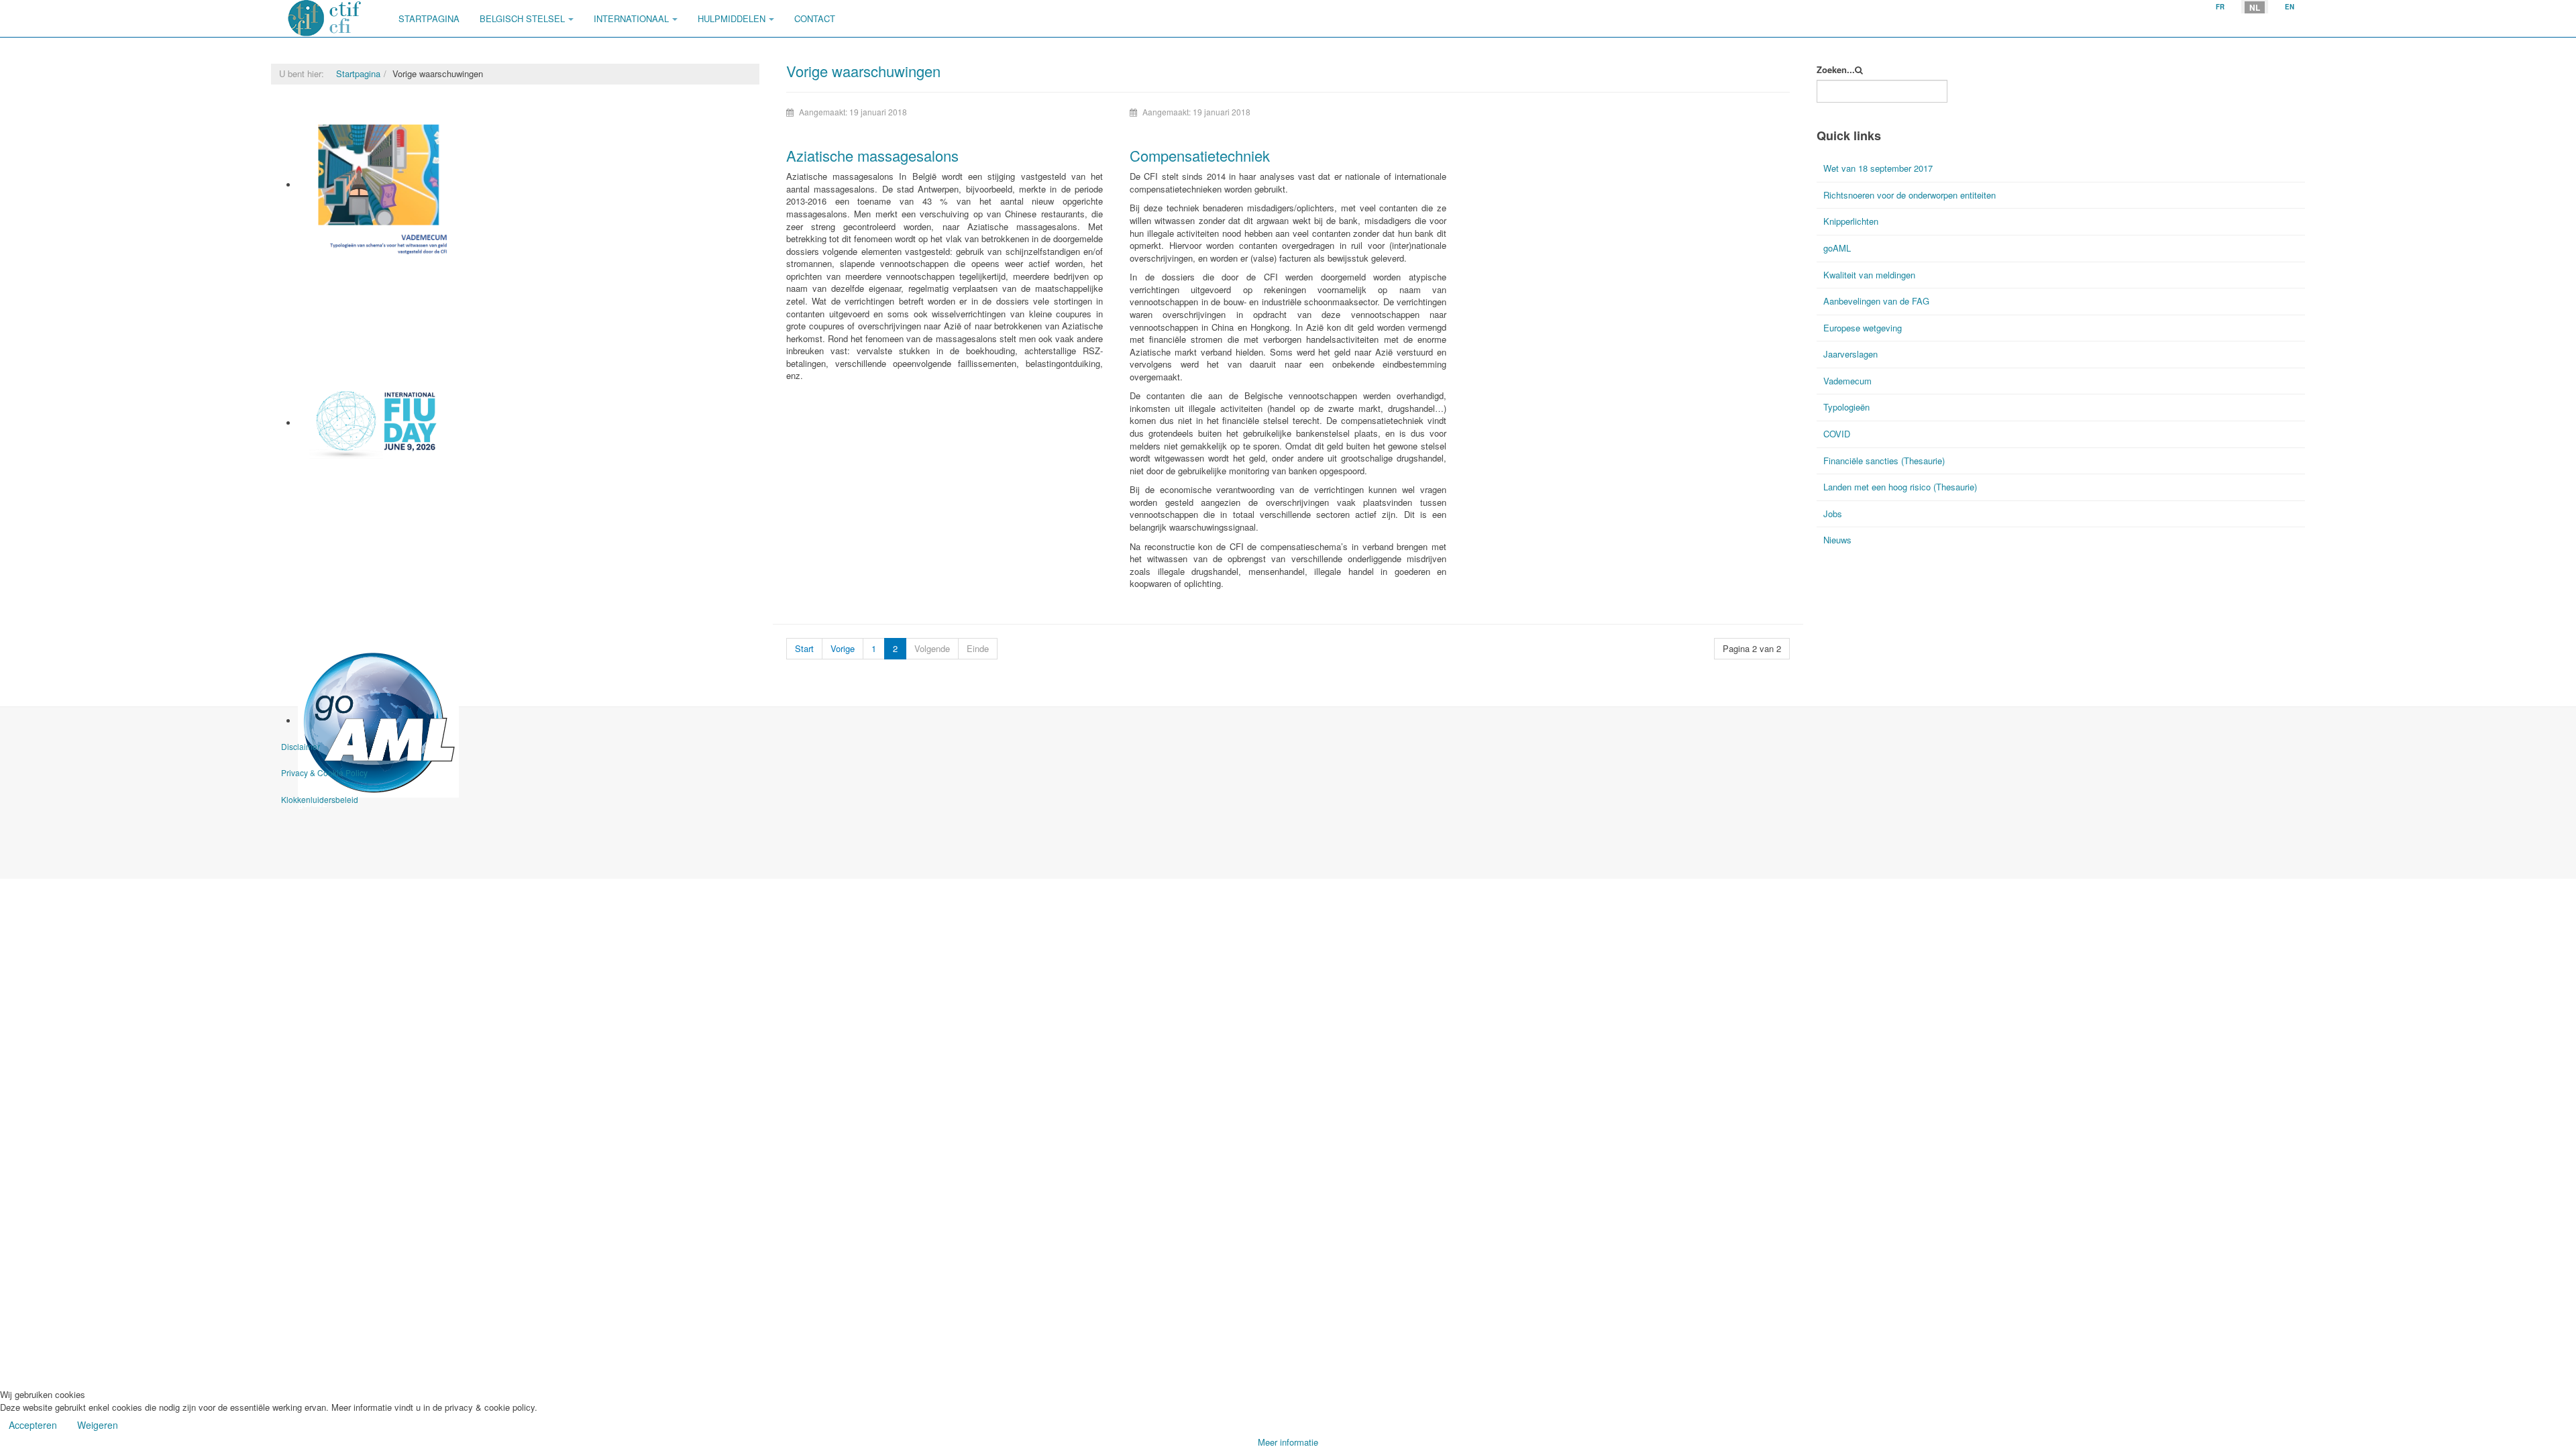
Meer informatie (1288, 1442)
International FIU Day (341, 475)
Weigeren (98, 1425)
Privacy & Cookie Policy (324, 772)
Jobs (1833, 514)
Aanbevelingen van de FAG (1876, 301)
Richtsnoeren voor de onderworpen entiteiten (1910, 195)
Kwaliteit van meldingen (1869, 275)
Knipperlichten (1851, 221)
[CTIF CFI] (325, 18)
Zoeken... (1836, 70)
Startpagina (429, 18)
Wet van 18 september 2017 (1878, 168)
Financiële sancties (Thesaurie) (1884, 461)
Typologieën (1846, 407)
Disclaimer (301, 746)
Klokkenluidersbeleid (320, 799)
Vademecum (323, 267)
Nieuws (1837, 540)
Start (804, 648)
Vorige (843, 648)
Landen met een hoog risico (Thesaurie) (1900, 487)
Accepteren (33, 1425)
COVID (1837, 434)
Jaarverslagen (1850, 354)
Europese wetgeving (1863, 328)
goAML (1837, 248)
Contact (815, 18)
